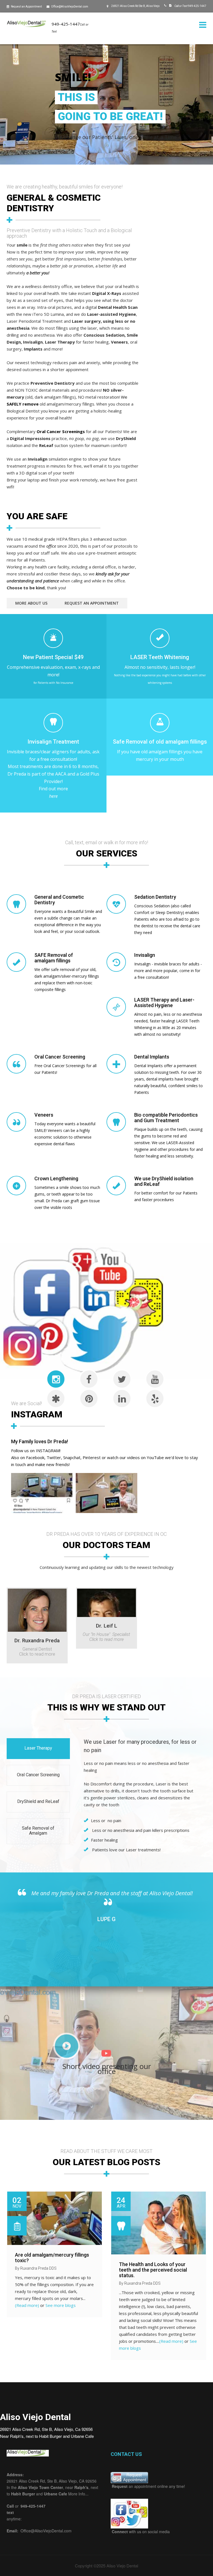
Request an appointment (92, 603)
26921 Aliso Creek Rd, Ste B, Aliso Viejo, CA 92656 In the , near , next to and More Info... (52, 2487)
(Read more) (27, 2305)
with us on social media (140, 2532)
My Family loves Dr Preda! (40, 1441)
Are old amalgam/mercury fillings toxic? (52, 2258)
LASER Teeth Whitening (160, 657)
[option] (106, 1906)
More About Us (31, 603)
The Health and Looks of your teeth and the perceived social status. (153, 2270)
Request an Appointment (26, 7)
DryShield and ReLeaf (38, 1801)
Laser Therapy (38, 1748)
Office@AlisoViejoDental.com (70, 7)
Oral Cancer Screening (38, 1775)
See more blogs (61, 2305)
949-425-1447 (190, 6)
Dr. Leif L (106, 1626)
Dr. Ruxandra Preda (37, 1640)
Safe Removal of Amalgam (38, 1831)
